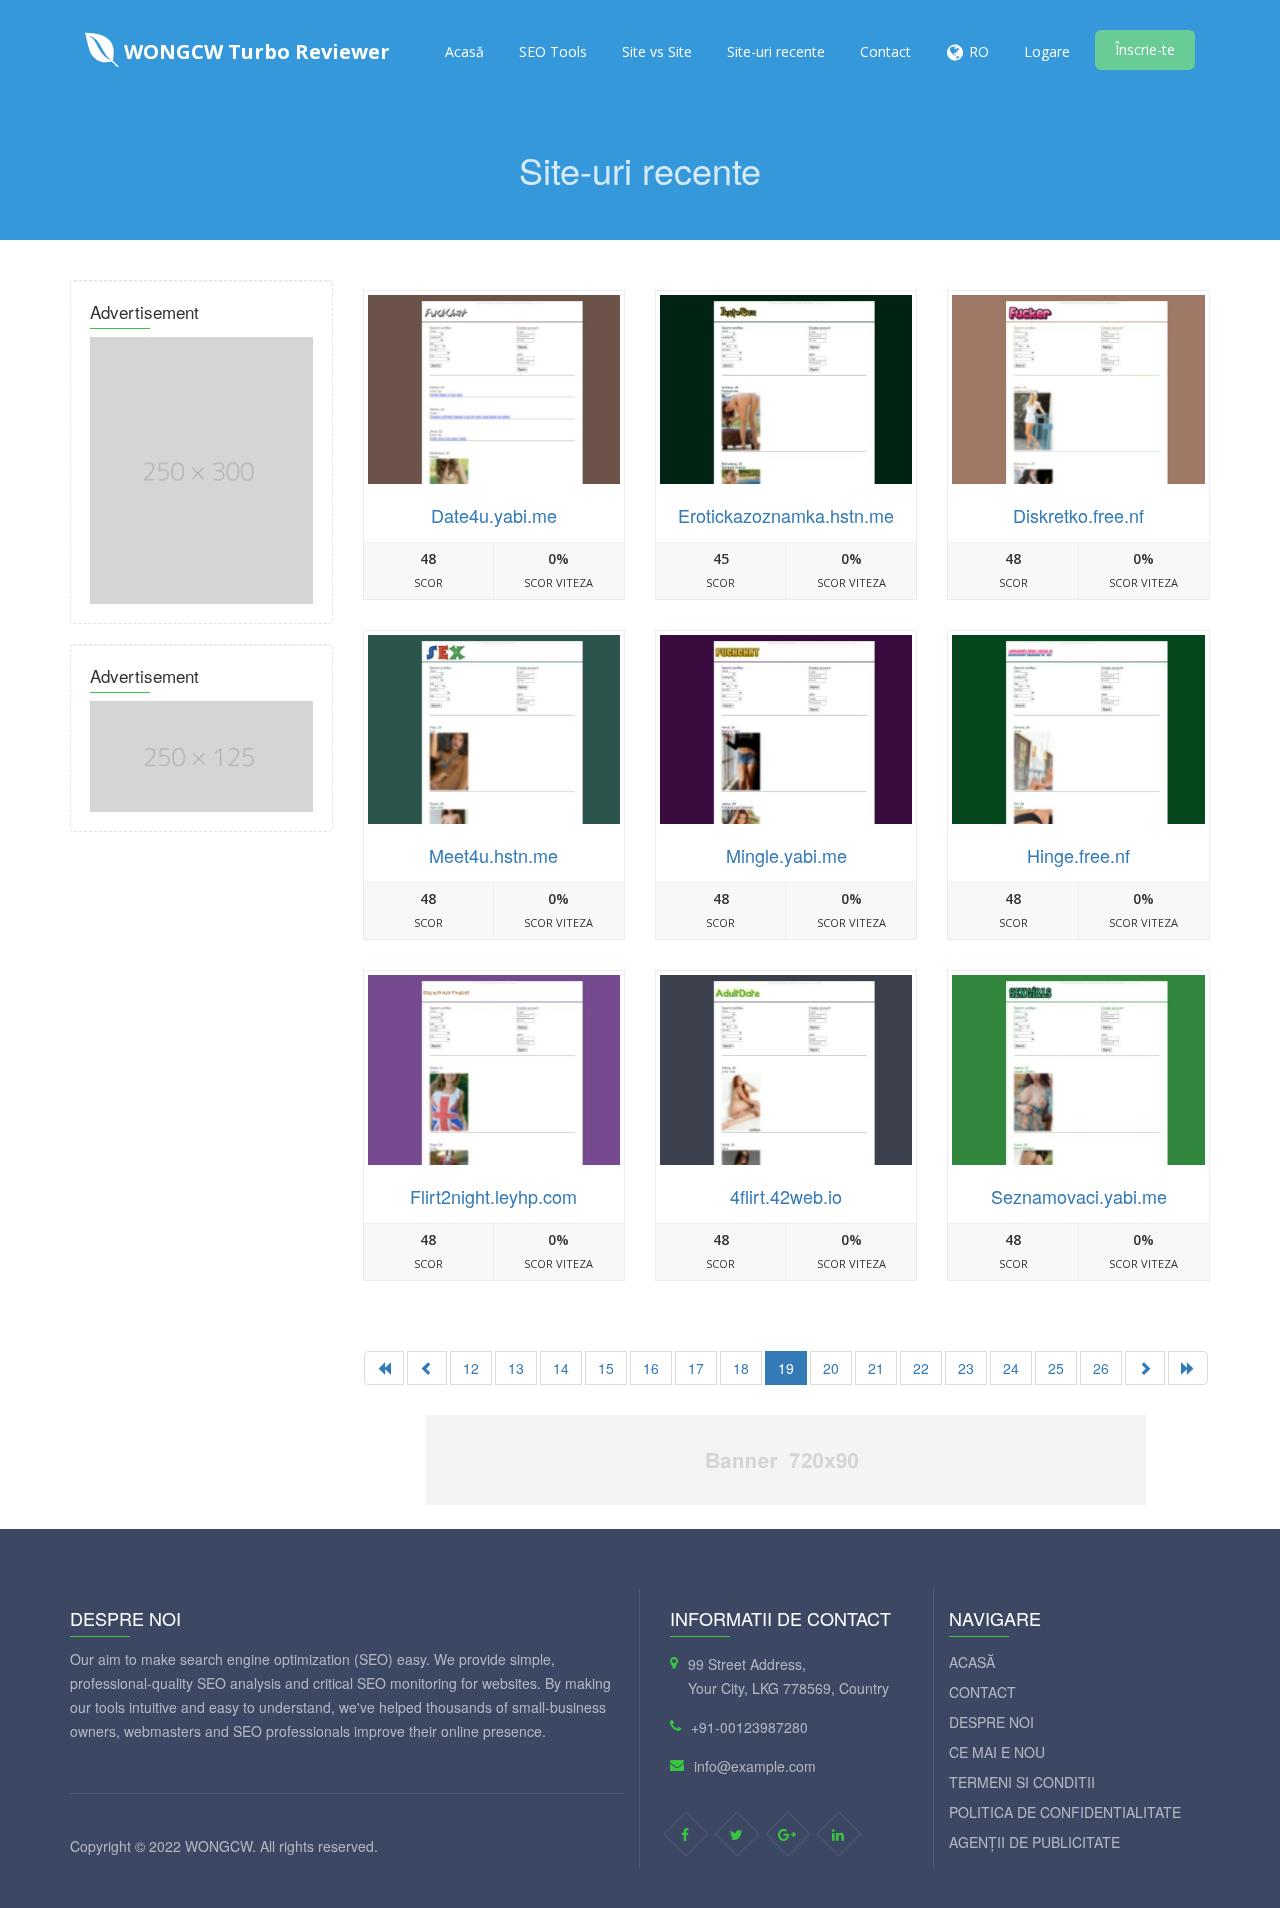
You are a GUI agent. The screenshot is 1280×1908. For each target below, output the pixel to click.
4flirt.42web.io (786, 1196)
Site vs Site (657, 51)
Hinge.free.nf (1078, 855)
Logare (1047, 51)
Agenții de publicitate (1034, 1842)
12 (471, 1368)
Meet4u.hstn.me (493, 855)
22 (921, 1368)
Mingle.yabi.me (786, 855)
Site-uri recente (776, 51)
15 (606, 1368)
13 (516, 1368)
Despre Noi (991, 1722)
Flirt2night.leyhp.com (493, 1196)
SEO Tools (553, 51)
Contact (885, 51)
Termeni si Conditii (1022, 1782)
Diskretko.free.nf (1078, 515)
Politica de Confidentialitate (1065, 1812)
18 (741, 1368)
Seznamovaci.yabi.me (1079, 1196)
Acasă (464, 51)
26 (1101, 1368)
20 (831, 1368)
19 (786, 1368)
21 (876, 1368)
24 (1011, 1368)
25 (1056, 1368)
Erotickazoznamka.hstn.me (786, 515)
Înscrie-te (1145, 49)
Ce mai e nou (997, 1752)
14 (561, 1368)
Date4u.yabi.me (494, 515)
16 (651, 1368)
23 (966, 1368)
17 (696, 1368)
